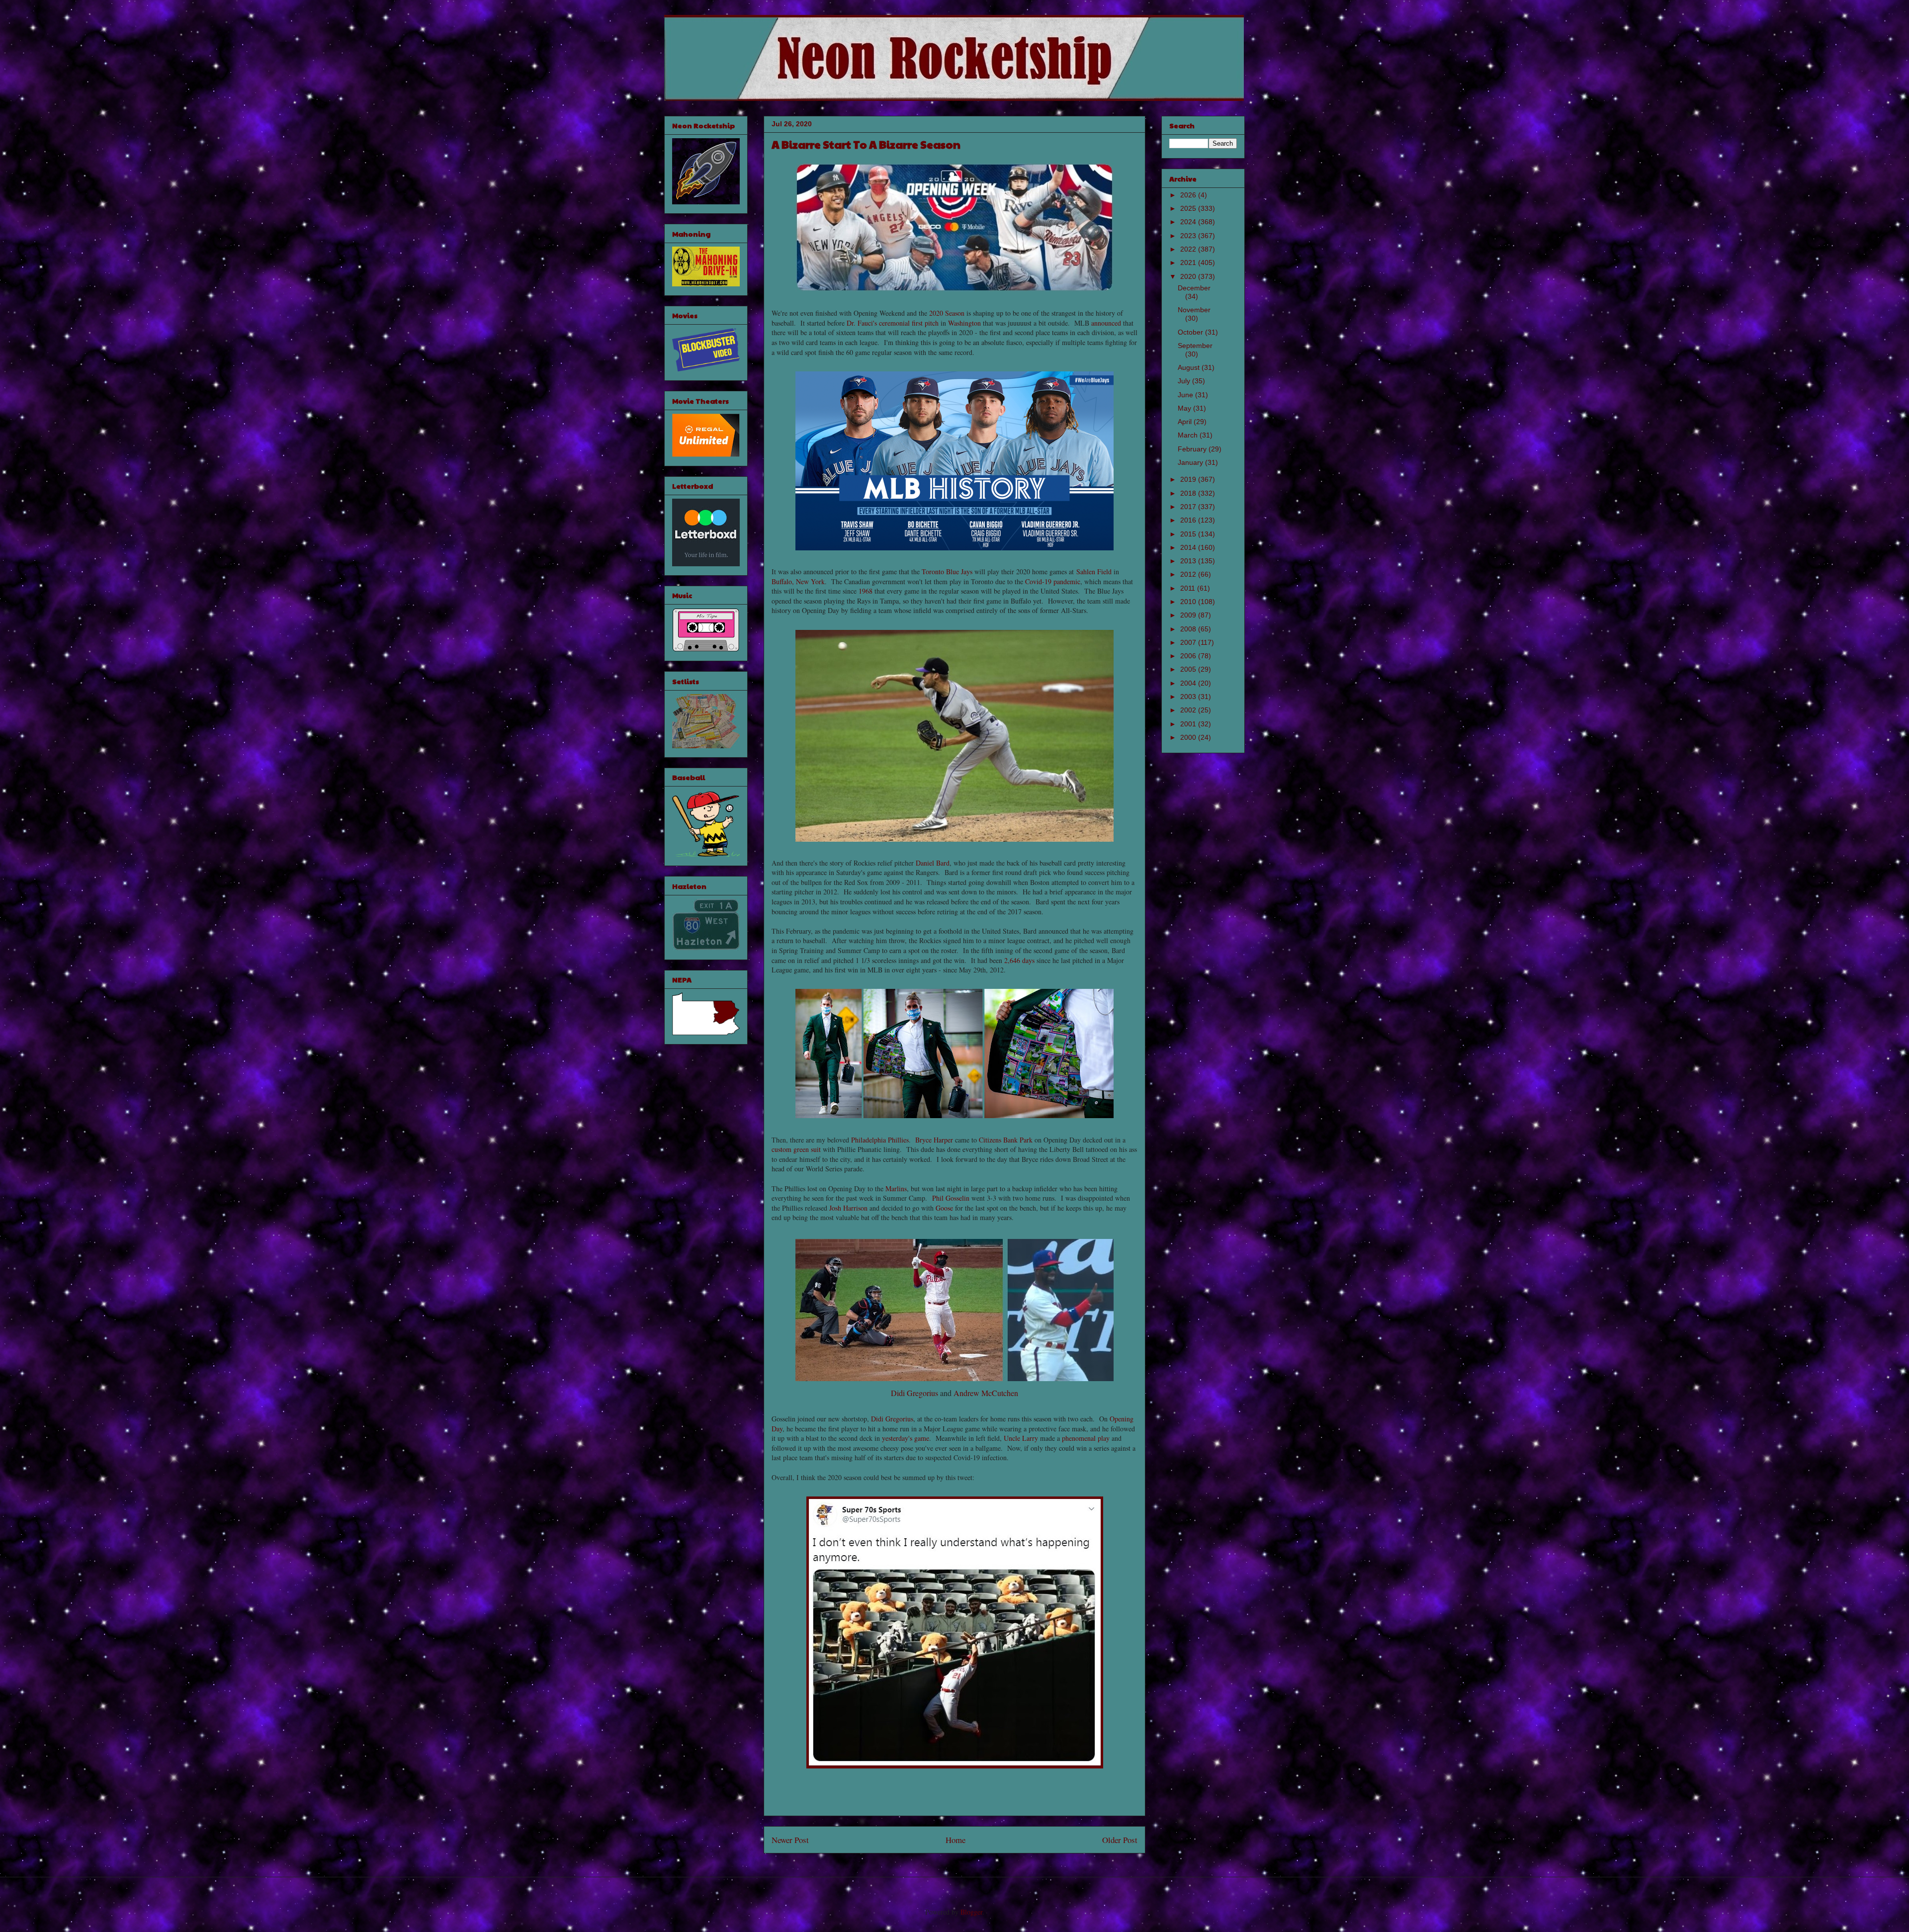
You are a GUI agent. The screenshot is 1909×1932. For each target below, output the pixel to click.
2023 (1189, 236)
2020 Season (947, 313)
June (1186, 395)
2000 (1189, 737)
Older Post (1120, 1840)
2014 (1189, 547)
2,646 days (1019, 960)
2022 (1189, 249)
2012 (1189, 574)
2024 (1189, 222)
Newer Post (790, 1840)
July (1185, 381)
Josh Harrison (848, 1208)
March (1189, 435)
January (1191, 462)
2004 (1189, 683)
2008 (1189, 629)
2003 (1189, 697)
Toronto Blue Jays (947, 571)
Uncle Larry (1021, 1438)
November (1194, 310)
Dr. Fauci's (862, 323)
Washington (964, 323)
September (1195, 346)
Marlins (896, 1188)
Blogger (971, 1912)
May (1185, 408)
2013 (1189, 561)
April (1186, 422)
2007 (1189, 642)
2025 (1189, 208)
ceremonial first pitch (909, 323)
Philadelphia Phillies (880, 1140)
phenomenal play (1086, 1438)
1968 (866, 591)
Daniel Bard (933, 863)
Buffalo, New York (798, 581)
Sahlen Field (1094, 571)
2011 (1189, 588)
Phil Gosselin (951, 1198)
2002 (1189, 710)
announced (1106, 323)
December (1194, 288)
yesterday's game (906, 1438)
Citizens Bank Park (1006, 1140)
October (1191, 332)
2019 (1189, 479)
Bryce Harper (934, 1140)
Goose (944, 1208)
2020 (1189, 276)
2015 (1189, 534)
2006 (1189, 656)
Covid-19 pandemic (1053, 581)
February (1193, 449)
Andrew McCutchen (986, 1393)
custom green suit (796, 1149)
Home (955, 1840)
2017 (1189, 507)
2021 (1189, 263)
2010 (1189, 602)
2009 (1189, 615)
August (1190, 367)
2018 (1189, 493)
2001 (1189, 724)
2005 (1189, 669)
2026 (1189, 195)
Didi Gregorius (914, 1393)
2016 (1189, 520)
